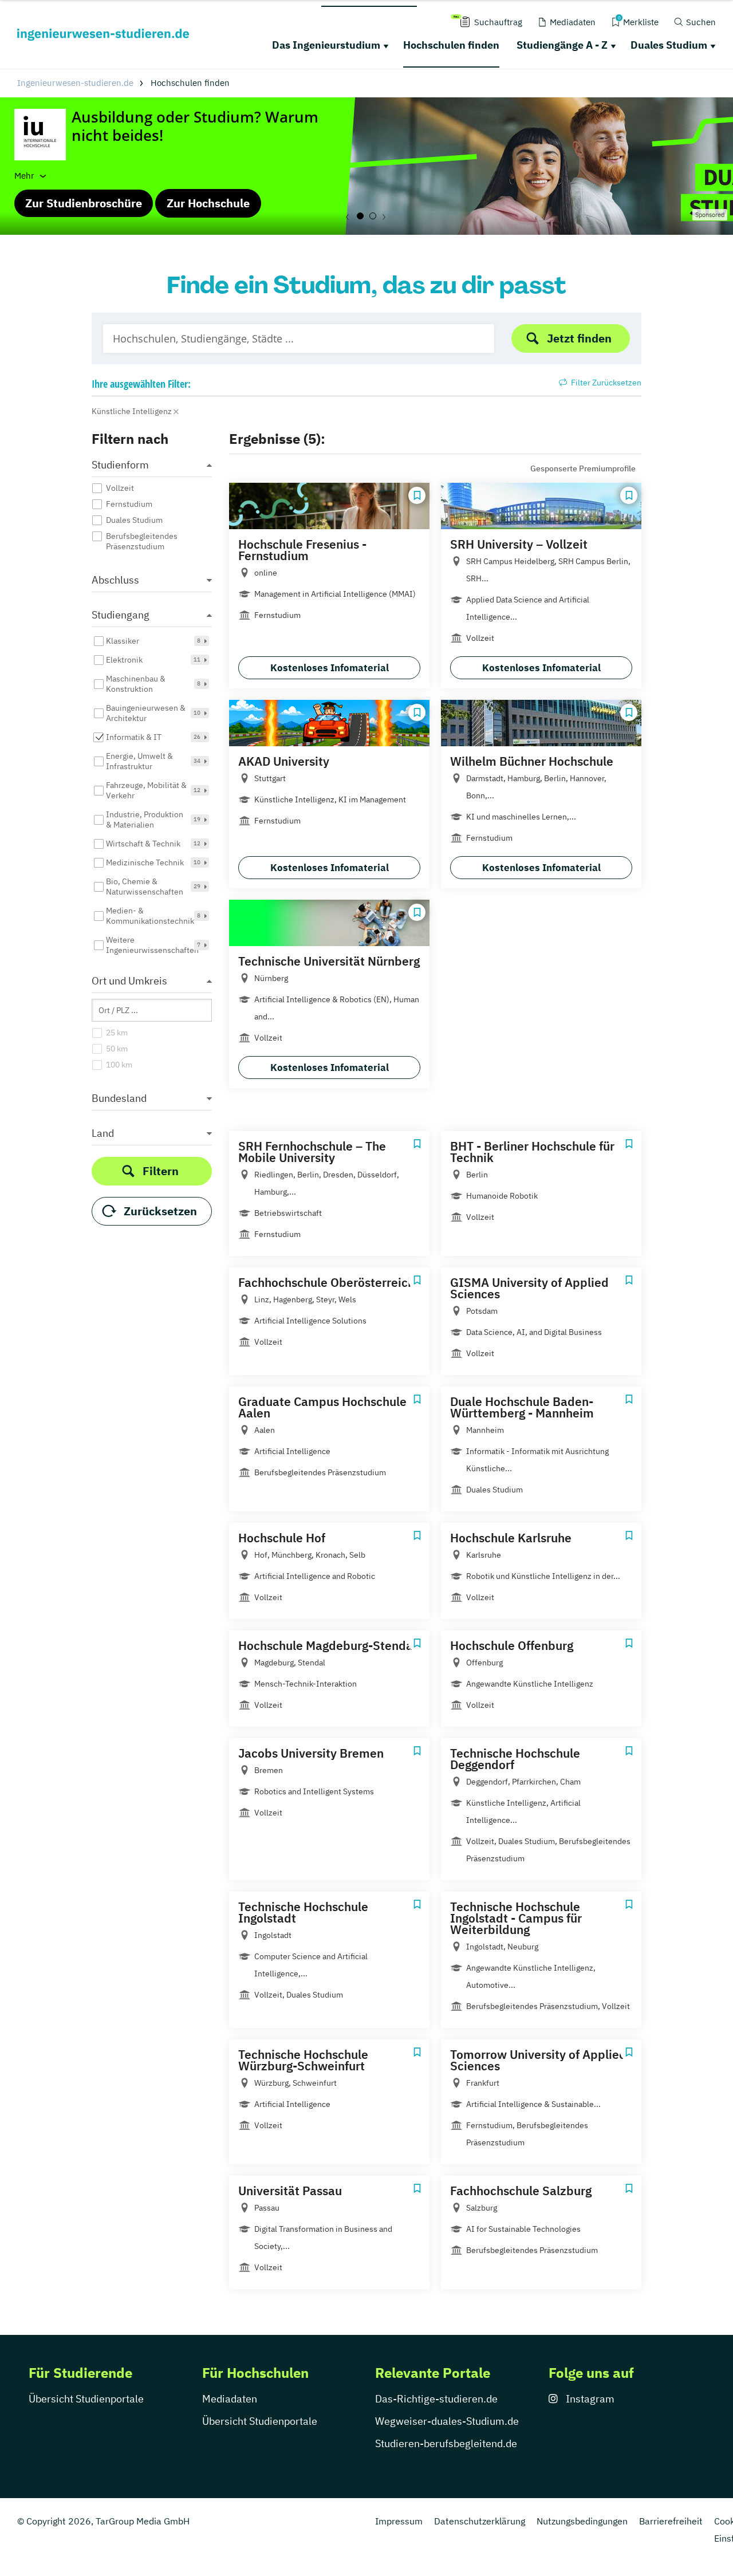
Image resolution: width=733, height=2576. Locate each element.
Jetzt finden (579, 338)
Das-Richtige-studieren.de (436, 2399)
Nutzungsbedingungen (582, 2521)
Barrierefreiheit (671, 2521)
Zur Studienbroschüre (84, 203)
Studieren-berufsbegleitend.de (446, 2443)
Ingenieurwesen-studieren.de (75, 83)
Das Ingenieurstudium (326, 45)
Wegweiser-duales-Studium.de (447, 2421)
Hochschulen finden (451, 45)
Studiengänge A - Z (562, 45)
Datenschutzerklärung (480, 2521)
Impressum (399, 2521)
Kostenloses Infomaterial (330, 668)
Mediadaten (230, 2399)
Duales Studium (669, 45)
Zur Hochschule (208, 203)
